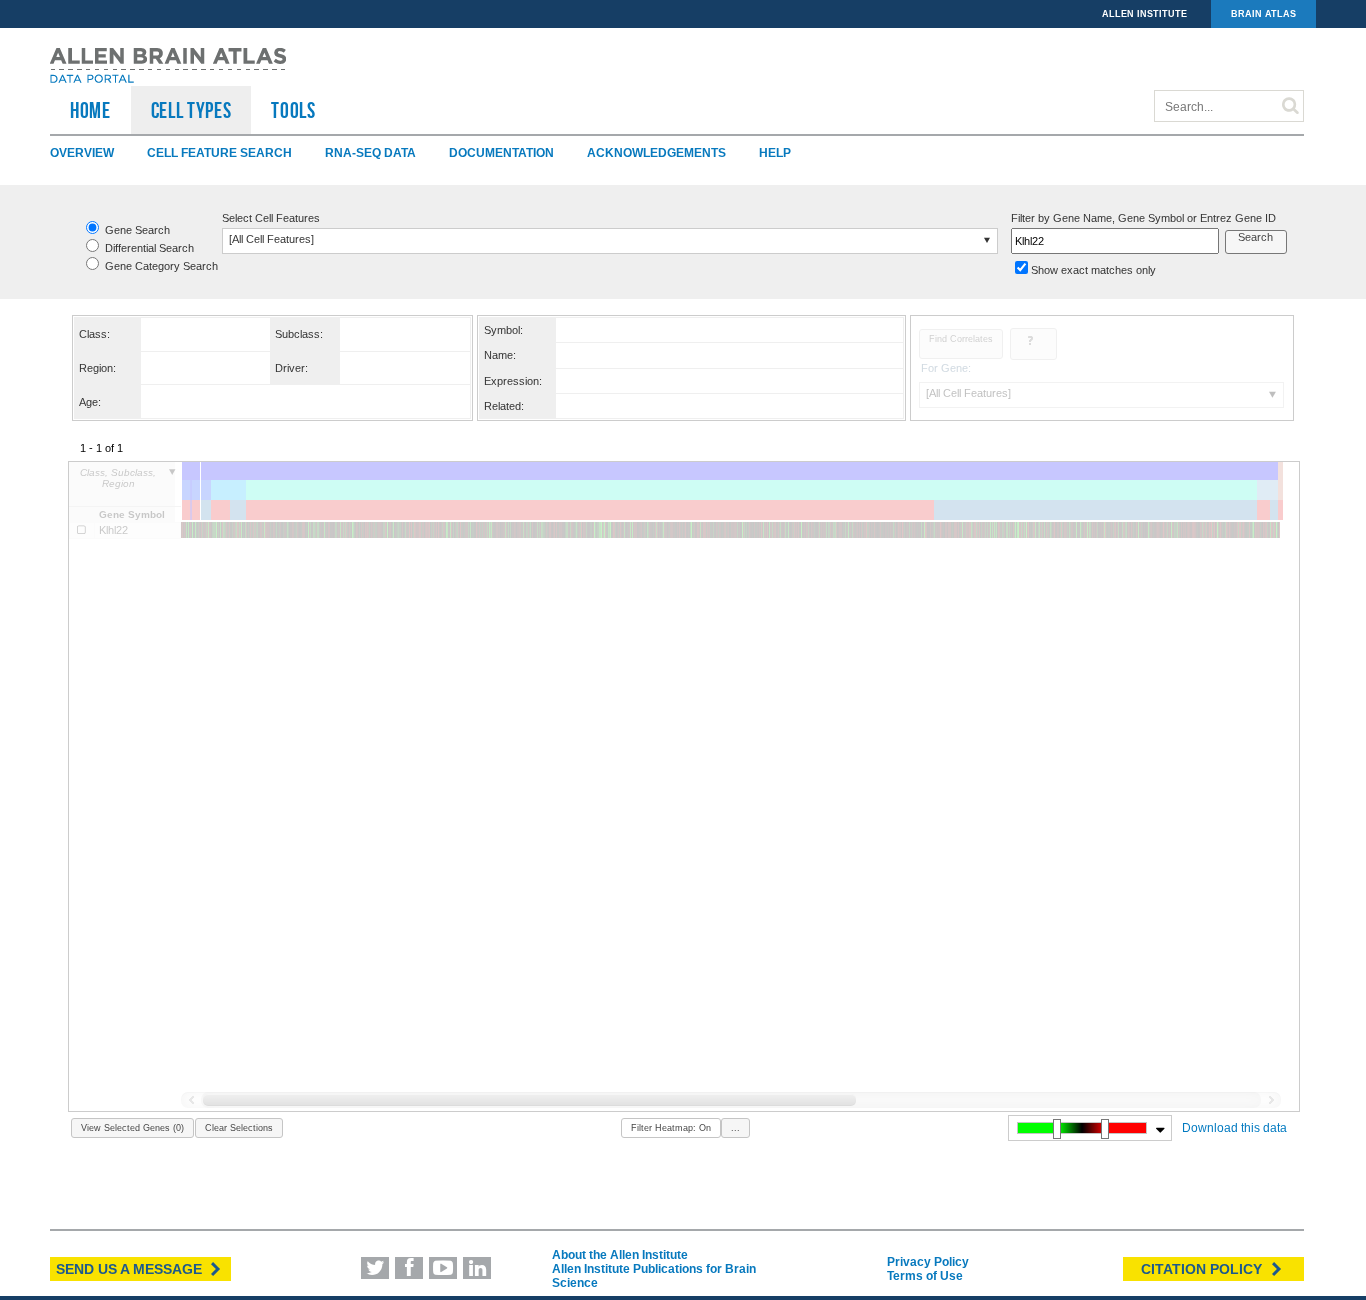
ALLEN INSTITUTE (1144, 14)
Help (775, 153)
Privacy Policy (928, 1262)
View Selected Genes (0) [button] (132, 1128)
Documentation (501, 153)
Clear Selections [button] (239, 1128)
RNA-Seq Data (370, 153)
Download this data (1234, 1128)
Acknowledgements (656, 153)
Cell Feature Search (219, 153)
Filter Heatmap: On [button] (671, 1128)
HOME (90, 110)
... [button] (735, 1128)
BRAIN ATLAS (1263, 14)
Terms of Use (925, 1276)
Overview (82, 153)
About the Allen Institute (620, 1255)
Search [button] (1255, 237)
